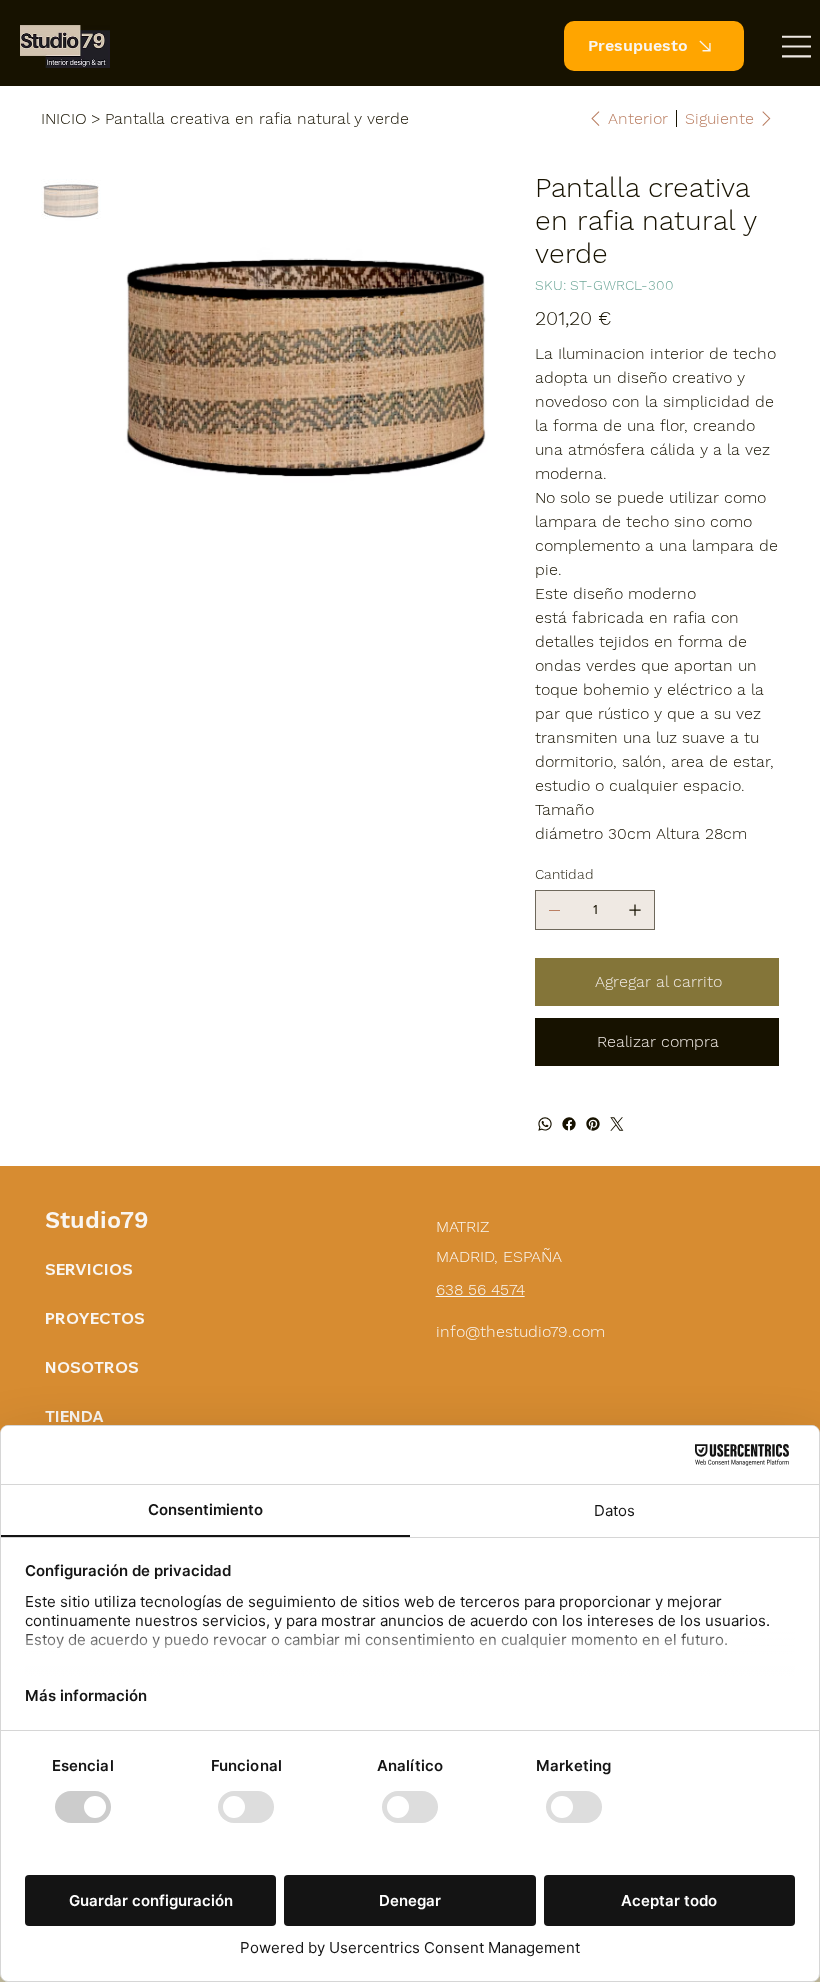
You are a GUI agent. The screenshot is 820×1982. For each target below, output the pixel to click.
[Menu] (797, 46)
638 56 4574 (480, 1289)
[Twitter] (617, 1124)
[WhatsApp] (545, 1124)
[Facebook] (569, 1124)
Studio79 (97, 1220)
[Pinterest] (593, 1124)
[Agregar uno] (635, 910)
